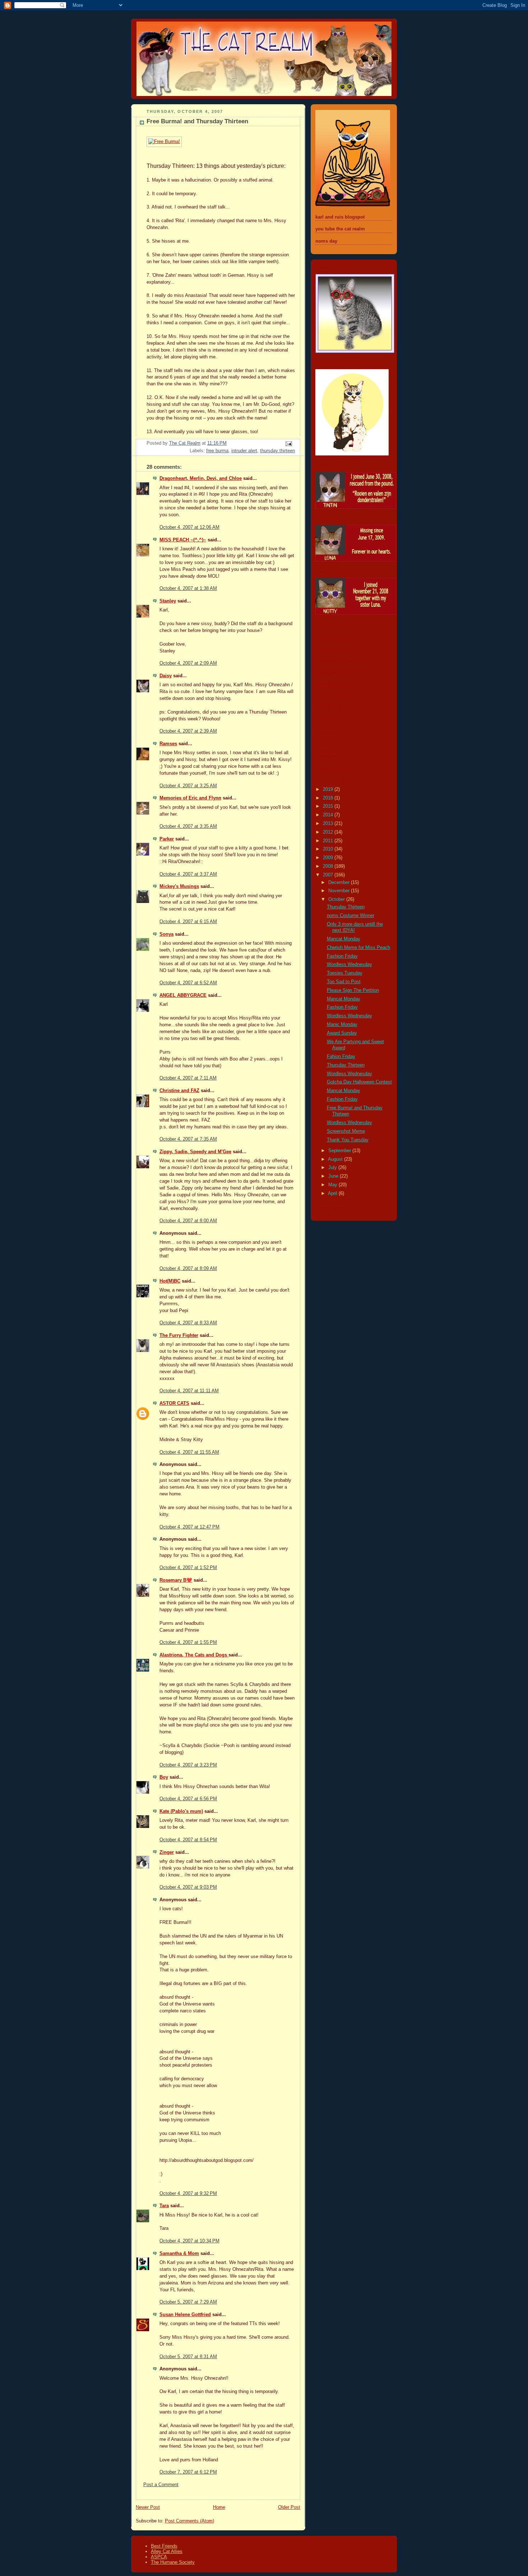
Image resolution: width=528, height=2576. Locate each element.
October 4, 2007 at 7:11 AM (188, 1078)
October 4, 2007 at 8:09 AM (188, 1269)
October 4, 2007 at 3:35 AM (188, 826)
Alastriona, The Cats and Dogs (194, 1655)
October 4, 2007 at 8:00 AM (188, 1221)
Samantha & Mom (179, 2254)
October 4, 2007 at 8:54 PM (188, 1840)
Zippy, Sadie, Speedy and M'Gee (195, 1152)
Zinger (167, 1852)
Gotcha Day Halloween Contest (359, 1082)
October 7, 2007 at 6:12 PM (188, 2472)
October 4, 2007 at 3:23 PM (188, 1765)
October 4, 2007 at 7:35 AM (188, 1139)
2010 (329, 849)
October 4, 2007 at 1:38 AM (188, 588)
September (340, 1151)
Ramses (168, 744)
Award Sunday (342, 1033)
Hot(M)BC (170, 1281)
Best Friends (164, 2546)
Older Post (289, 2507)
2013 (329, 824)
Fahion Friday (341, 1056)
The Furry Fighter (179, 1335)
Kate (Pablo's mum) (181, 1811)
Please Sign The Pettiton (353, 990)
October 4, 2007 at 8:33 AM (188, 1323)
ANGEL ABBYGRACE (183, 995)
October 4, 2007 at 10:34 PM (189, 2241)
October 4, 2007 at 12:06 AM (189, 527)
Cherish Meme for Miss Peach (358, 948)
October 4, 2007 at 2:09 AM (188, 663)
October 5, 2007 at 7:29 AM (188, 2302)
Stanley (168, 601)
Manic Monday (342, 1025)
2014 (329, 815)
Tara (164, 2206)
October (337, 899)
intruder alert (244, 451)
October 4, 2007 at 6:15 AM (188, 922)
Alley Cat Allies (167, 2551)
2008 (329, 866)
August (336, 1159)
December (340, 883)
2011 (329, 841)
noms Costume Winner (351, 916)
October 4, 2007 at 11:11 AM (189, 1391)
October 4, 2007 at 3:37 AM (188, 874)
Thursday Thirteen (346, 907)
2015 (329, 806)
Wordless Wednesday (349, 964)
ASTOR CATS (174, 1403)
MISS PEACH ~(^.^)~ (183, 540)
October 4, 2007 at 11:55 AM (189, 1452)
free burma (217, 451)
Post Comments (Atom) (189, 2521)
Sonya (166, 934)
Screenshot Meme (346, 1131)
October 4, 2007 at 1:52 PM (188, 1568)
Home (219, 2507)
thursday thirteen (277, 451)
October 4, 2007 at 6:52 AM (188, 983)
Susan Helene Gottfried (185, 2315)
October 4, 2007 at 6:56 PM (188, 1799)
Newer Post (148, 2507)
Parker (167, 839)
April (333, 1193)
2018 (329, 798)
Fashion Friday (342, 956)
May (334, 1185)
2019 (329, 789)
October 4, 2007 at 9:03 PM (188, 1887)
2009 (329, 858)
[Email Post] (288, 444)
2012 (329, 832)
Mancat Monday (344, 939)
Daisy (166, 676)
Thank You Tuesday (348, 1140)
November (340, 891)
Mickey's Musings (179, 886)
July (333, 1168)
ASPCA (159, 2557)
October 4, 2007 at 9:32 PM (188, 2194)
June (334, 1176)
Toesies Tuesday (345, 973)
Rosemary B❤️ (176, 1580)
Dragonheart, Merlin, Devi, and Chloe (201, 478)
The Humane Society (173, 2562)
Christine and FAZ (179, 1091)
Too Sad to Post (344, 982)
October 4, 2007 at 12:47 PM (189, 1527)
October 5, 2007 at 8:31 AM (188, 2357)
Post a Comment (161, 2485)
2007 (329, 875)
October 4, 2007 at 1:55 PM (188, 1642)
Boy (164, 1777)
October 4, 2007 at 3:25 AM (188, 786)
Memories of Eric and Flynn (190, 798)
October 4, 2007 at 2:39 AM (188, 731)
